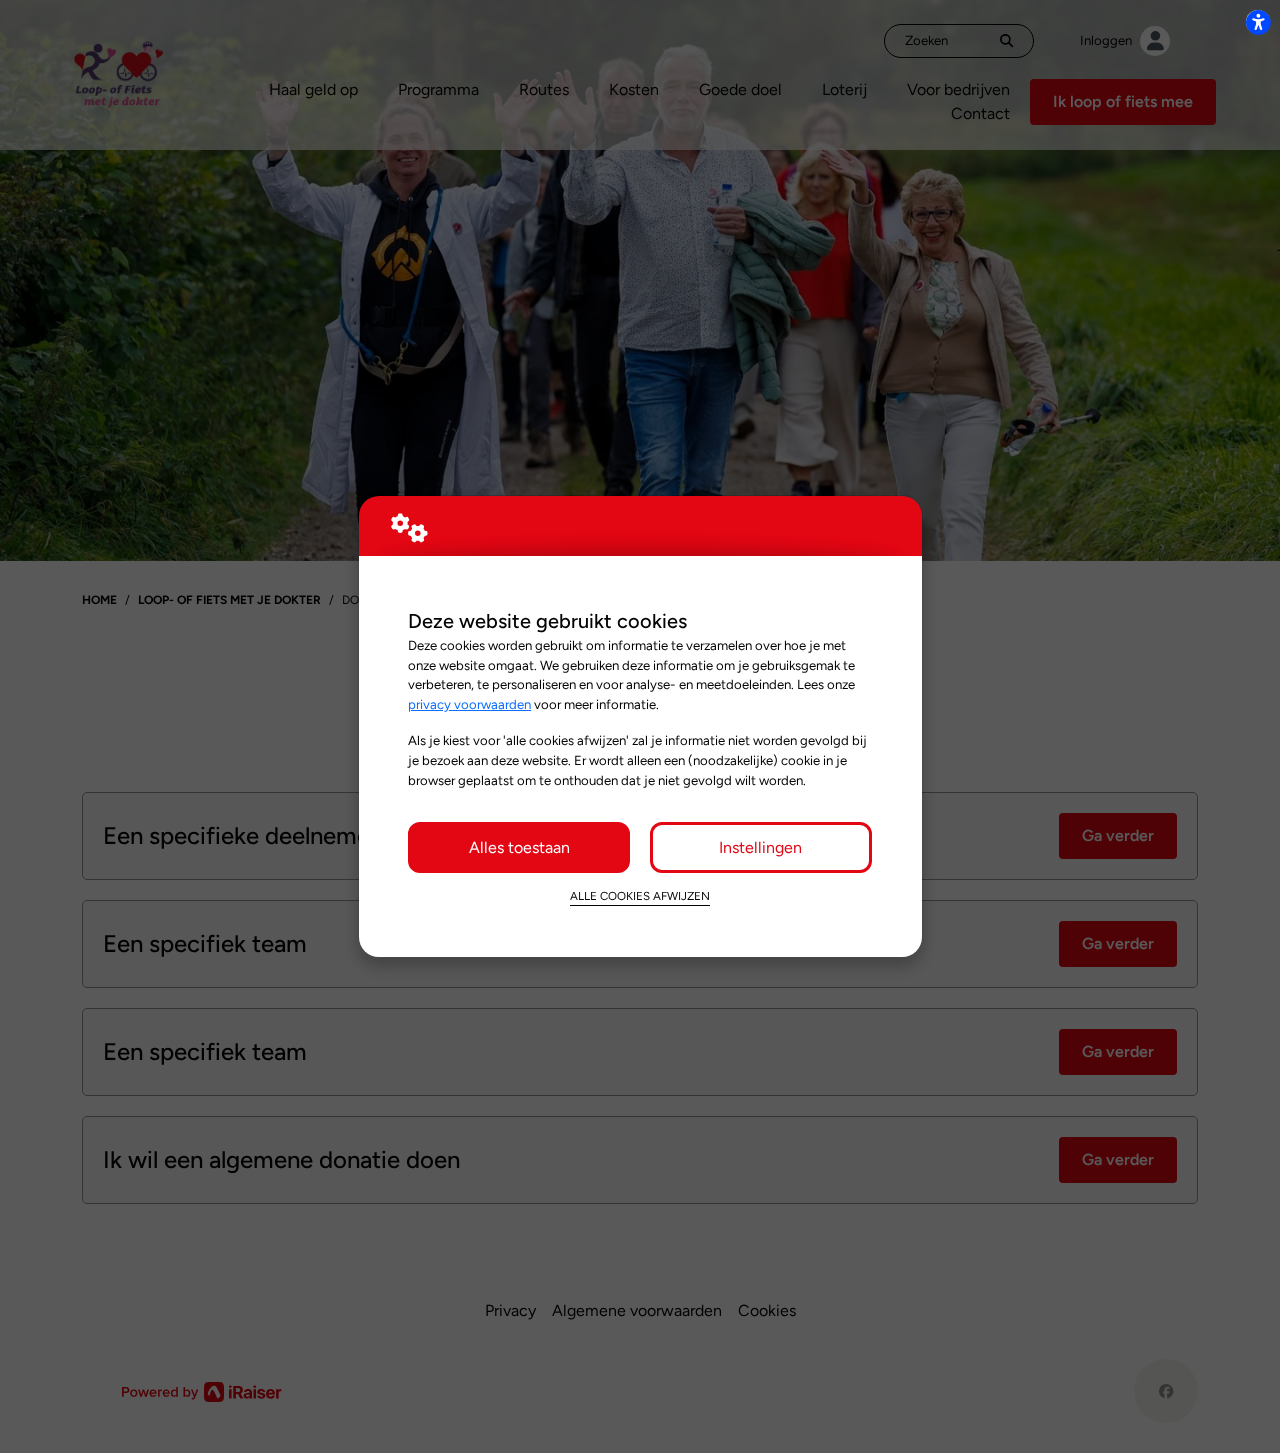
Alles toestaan (519, 847)
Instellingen (760, 847)
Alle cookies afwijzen (640, 896)
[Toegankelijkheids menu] (1258, 22)
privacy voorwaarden (469, 704)
